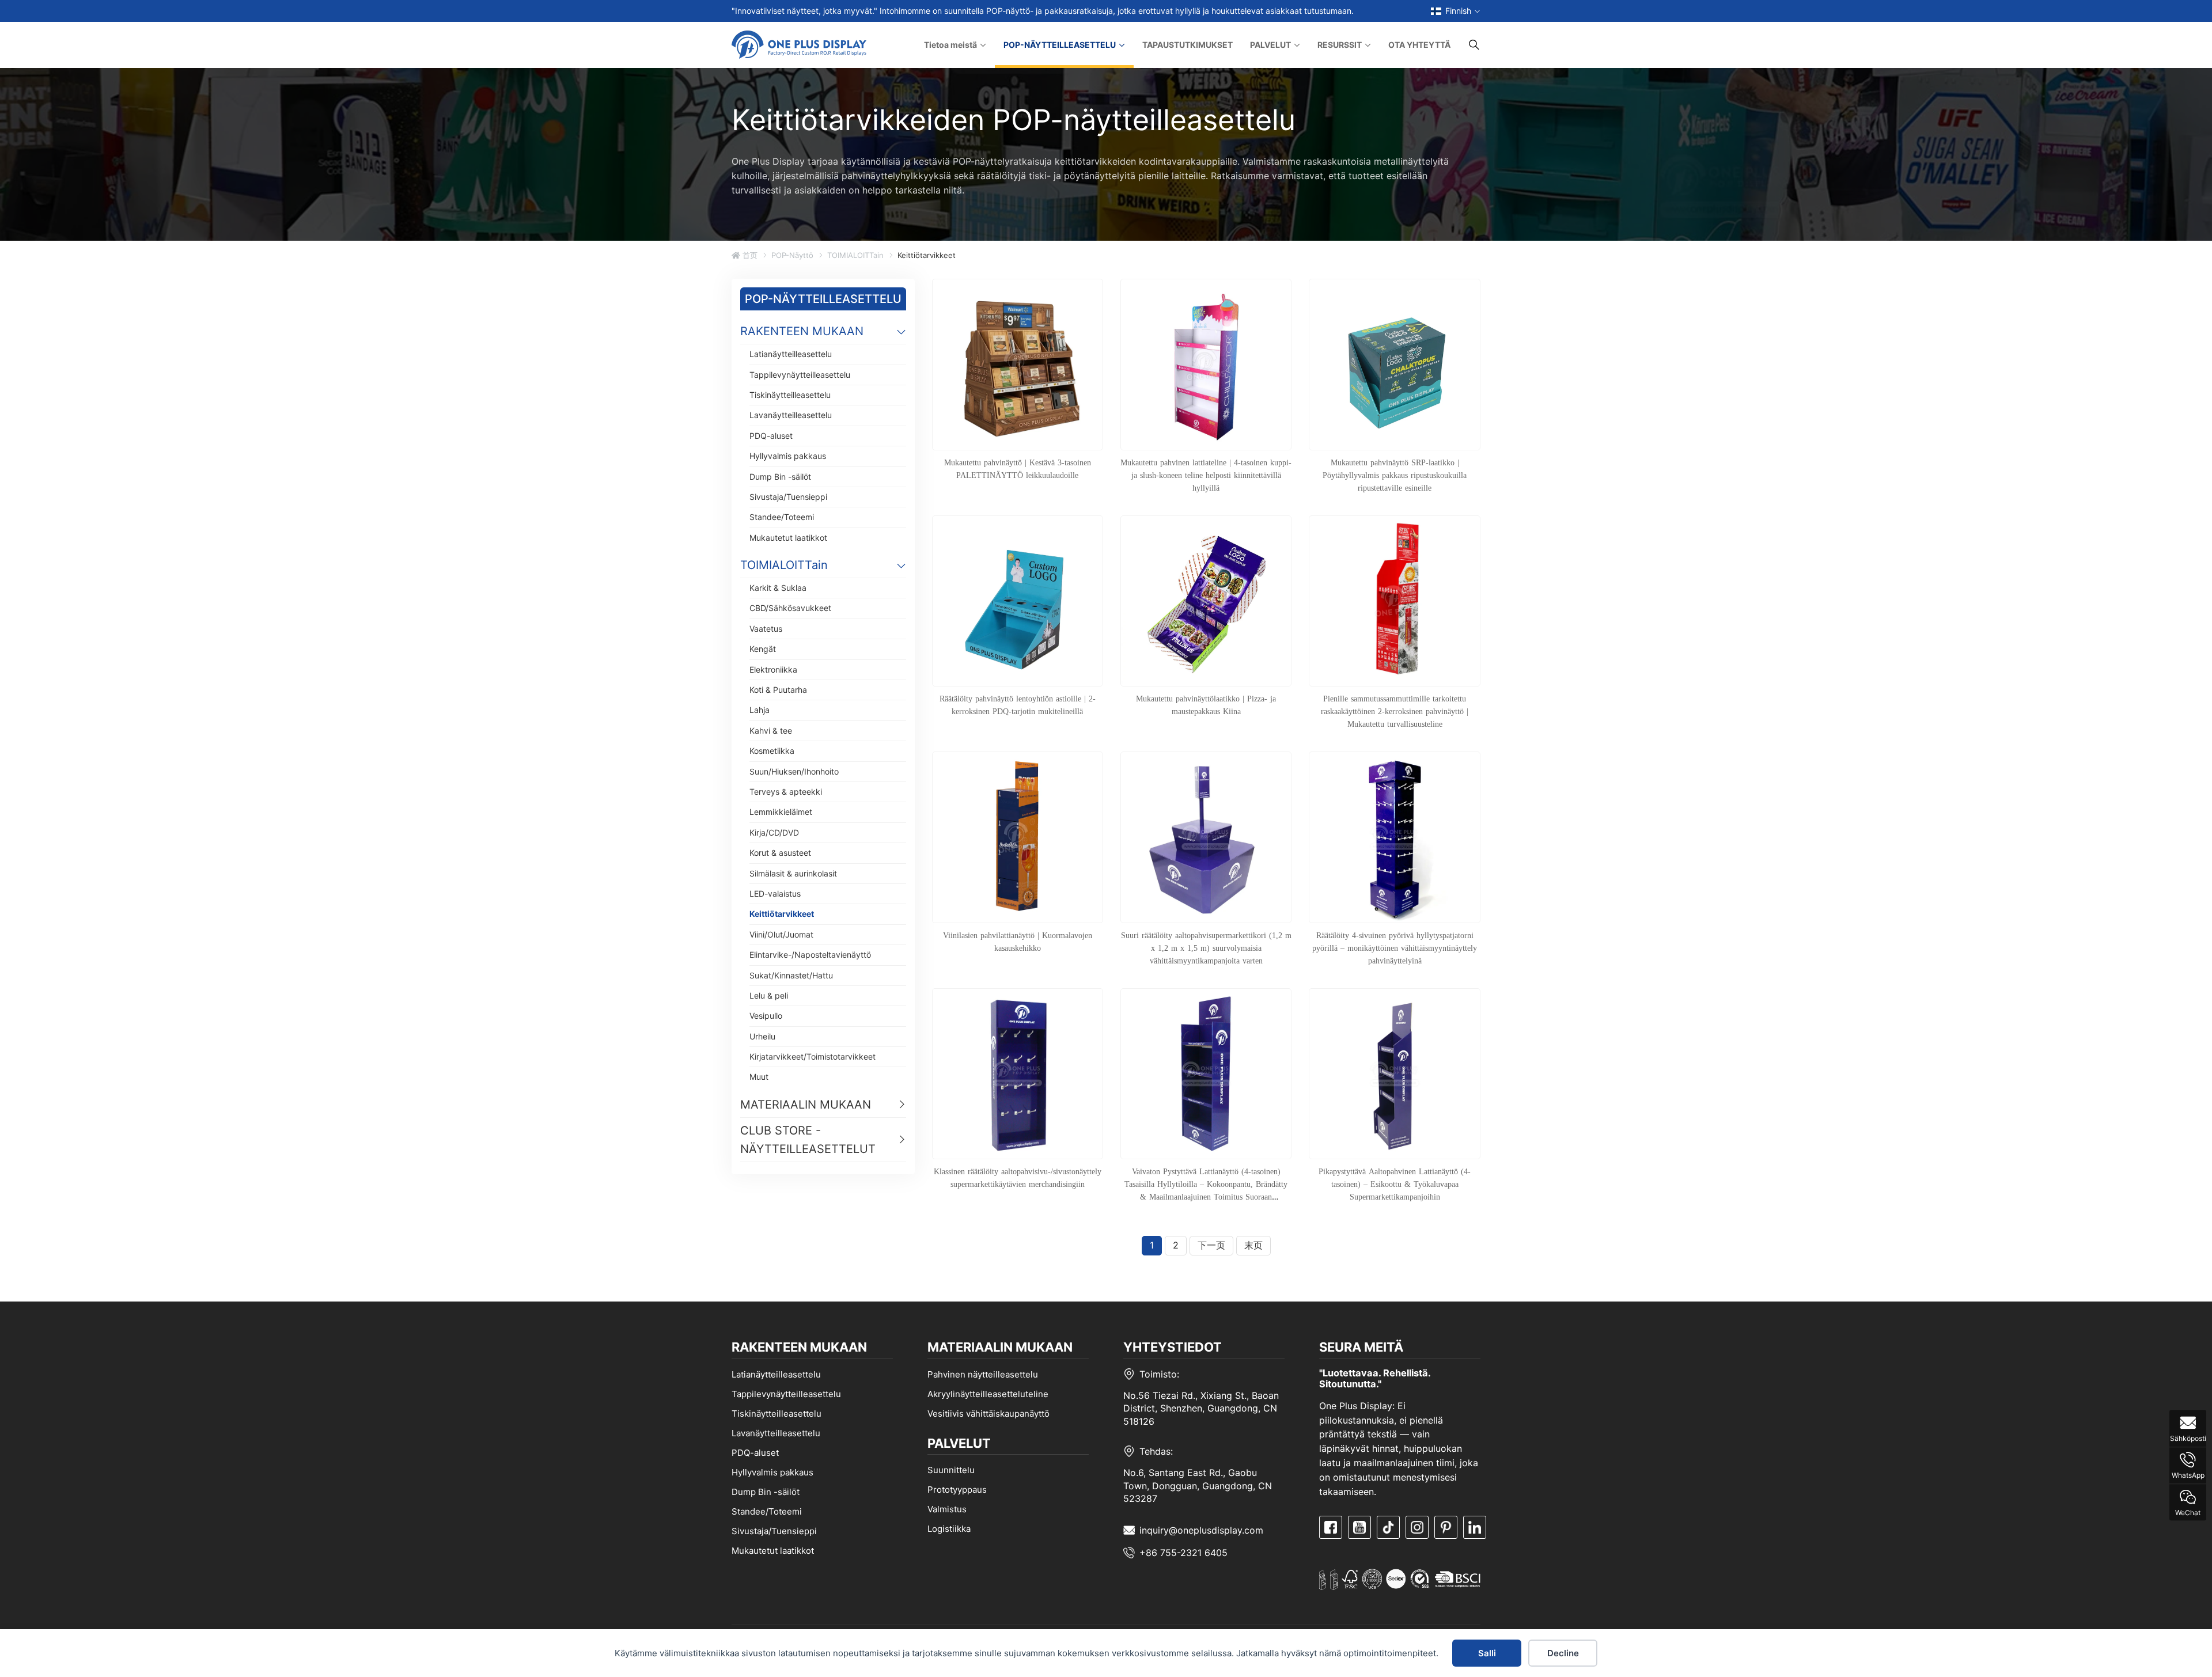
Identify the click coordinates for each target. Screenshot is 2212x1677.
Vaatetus (766, 629)
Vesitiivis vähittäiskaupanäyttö (988, 1414)
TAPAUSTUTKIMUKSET (1188, 45)
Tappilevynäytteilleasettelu (800, 375)
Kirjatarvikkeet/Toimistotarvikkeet (813, 1056)
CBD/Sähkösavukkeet (790, 608)
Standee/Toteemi (782, 517)
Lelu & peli (769, 995)
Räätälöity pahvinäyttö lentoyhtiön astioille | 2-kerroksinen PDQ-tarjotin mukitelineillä (1018, 705)
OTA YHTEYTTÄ (1419, 45)
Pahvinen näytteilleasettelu (983, 1374)
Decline (1563, 1653)
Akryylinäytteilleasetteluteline (988, 1394)
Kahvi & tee (771, 731)
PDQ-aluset (771, 436)
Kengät (763, 649)
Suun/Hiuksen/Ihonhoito (794, 771)
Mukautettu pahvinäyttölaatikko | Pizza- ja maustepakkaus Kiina (1206, 705)
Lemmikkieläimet (781, 812)
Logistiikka (949, 1529)
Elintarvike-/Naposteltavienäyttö (810, 955)
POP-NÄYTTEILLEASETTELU (1060, 45)
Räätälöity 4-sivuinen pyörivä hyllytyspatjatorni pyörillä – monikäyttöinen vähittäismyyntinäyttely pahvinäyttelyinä (1395, 948)
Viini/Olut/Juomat (781, 934)
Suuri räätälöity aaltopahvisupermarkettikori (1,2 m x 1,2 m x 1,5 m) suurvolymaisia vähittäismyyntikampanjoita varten (1206, 948)
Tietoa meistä (950, 45)
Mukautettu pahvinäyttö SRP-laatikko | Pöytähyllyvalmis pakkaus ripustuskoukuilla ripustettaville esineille (1395, 475)
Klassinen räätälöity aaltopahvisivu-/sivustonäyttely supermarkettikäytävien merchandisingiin (1018, 1178)
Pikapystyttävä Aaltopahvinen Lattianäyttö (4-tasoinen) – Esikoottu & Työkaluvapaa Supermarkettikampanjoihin (1395, 1184)
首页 (749, 255)
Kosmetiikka (772, 751)
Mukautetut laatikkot (788, 538)
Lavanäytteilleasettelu (791, 415)
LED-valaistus (775, 893)
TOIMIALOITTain (855, 255)
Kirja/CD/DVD (774, 832)
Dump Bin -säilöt (780, 477)
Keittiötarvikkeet (782, 914)
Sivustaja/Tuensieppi (788, 497)
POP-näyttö (792, 255)
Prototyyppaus (957, 1490)
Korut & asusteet (780, 853)
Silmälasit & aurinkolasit (793, 873)
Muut (759, 1077)
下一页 (1211, 1245)
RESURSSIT (1340, 45)
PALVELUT (1270, 45)
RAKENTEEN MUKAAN (802, 331)
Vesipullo (766, 1016)
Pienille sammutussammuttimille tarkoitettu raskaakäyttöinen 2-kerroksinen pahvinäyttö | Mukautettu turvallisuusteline (1395, 711)
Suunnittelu (951, 1470)
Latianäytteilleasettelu (791, 354)
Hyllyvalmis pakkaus (788, 456)
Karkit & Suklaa (778, 588)
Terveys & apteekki (786, 792)
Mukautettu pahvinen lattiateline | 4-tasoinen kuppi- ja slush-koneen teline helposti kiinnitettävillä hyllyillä (1206, 475)
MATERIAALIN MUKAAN (806, 1105)
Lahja (760, 710)
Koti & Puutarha (778, 690)
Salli (1487, 1653)
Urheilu (762, 1036)
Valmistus (947, 1509)
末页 (1253, 1245)
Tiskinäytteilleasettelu (790, 395)
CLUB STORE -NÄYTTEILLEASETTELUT (808, 1140)
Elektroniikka (773, 669)
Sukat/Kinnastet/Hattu (791, 975)
